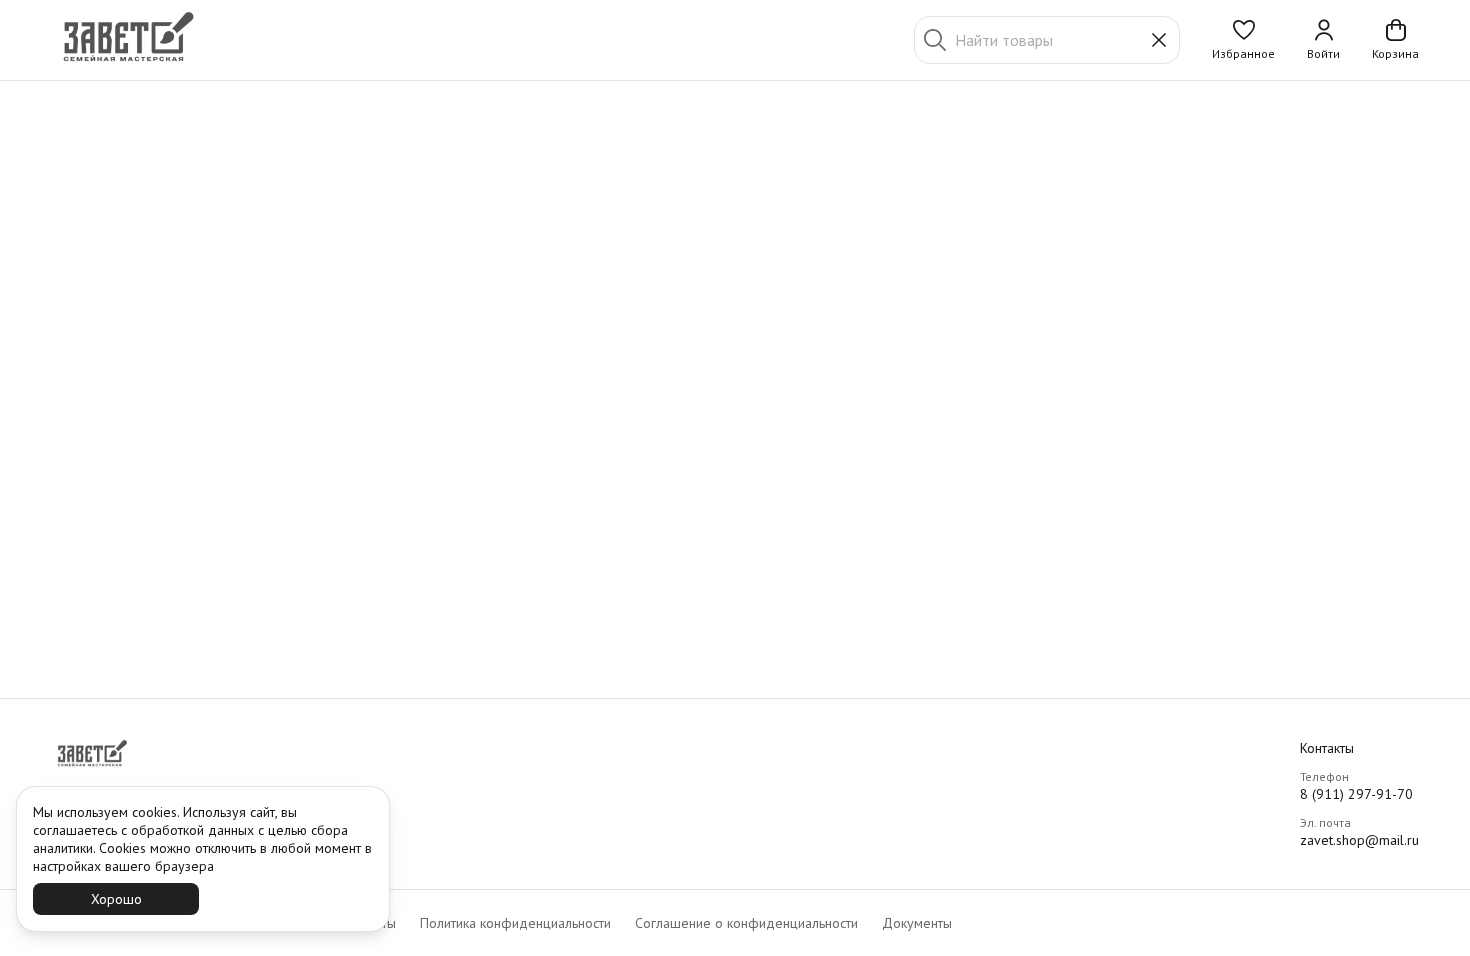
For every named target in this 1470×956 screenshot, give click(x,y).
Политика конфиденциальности (515, 923)
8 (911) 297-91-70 (1356, 794)
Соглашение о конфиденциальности (746, 923)
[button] (1243, 40)
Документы (917, 923)
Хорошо (116, 899)
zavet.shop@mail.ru (1359, 840)
